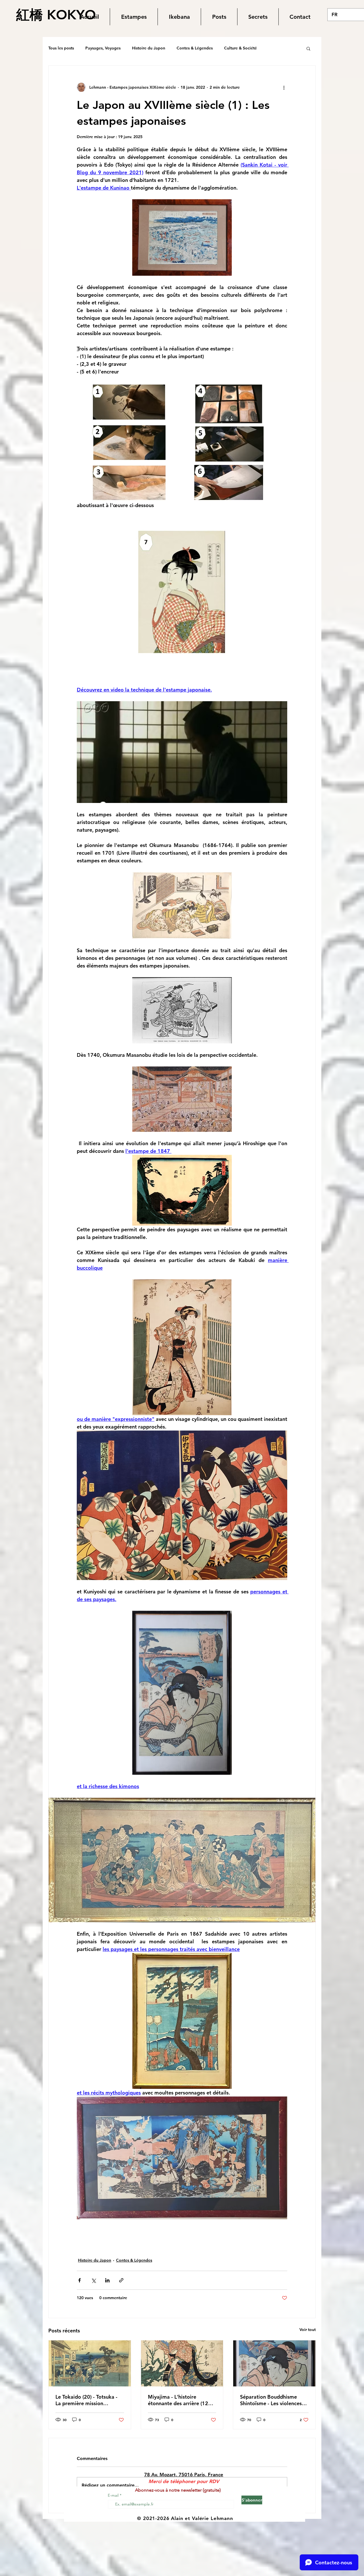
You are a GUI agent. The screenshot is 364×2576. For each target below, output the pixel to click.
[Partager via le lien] (121, 2280)
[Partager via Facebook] (79, 2280)
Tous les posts (61, 48)
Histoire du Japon (149, 48)
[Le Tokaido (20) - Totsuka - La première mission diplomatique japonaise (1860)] (90, 2363)
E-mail (114, 2495)
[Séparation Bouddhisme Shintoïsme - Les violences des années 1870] (274, 2363)
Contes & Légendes (195, 48)
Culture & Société (240, 48)
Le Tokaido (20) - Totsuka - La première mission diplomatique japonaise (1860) (86, 2400)
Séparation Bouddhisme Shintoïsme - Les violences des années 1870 (271, 2400)
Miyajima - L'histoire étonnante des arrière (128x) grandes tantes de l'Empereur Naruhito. (182, 2400)
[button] (134, 17)
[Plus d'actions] (284, 87)
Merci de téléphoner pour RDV (184, 2481)
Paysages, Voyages (103, 48)
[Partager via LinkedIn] (107, 2280)
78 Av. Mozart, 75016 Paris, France (184, 2475)
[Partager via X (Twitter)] (93, 2280)
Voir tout (308, 2330)
